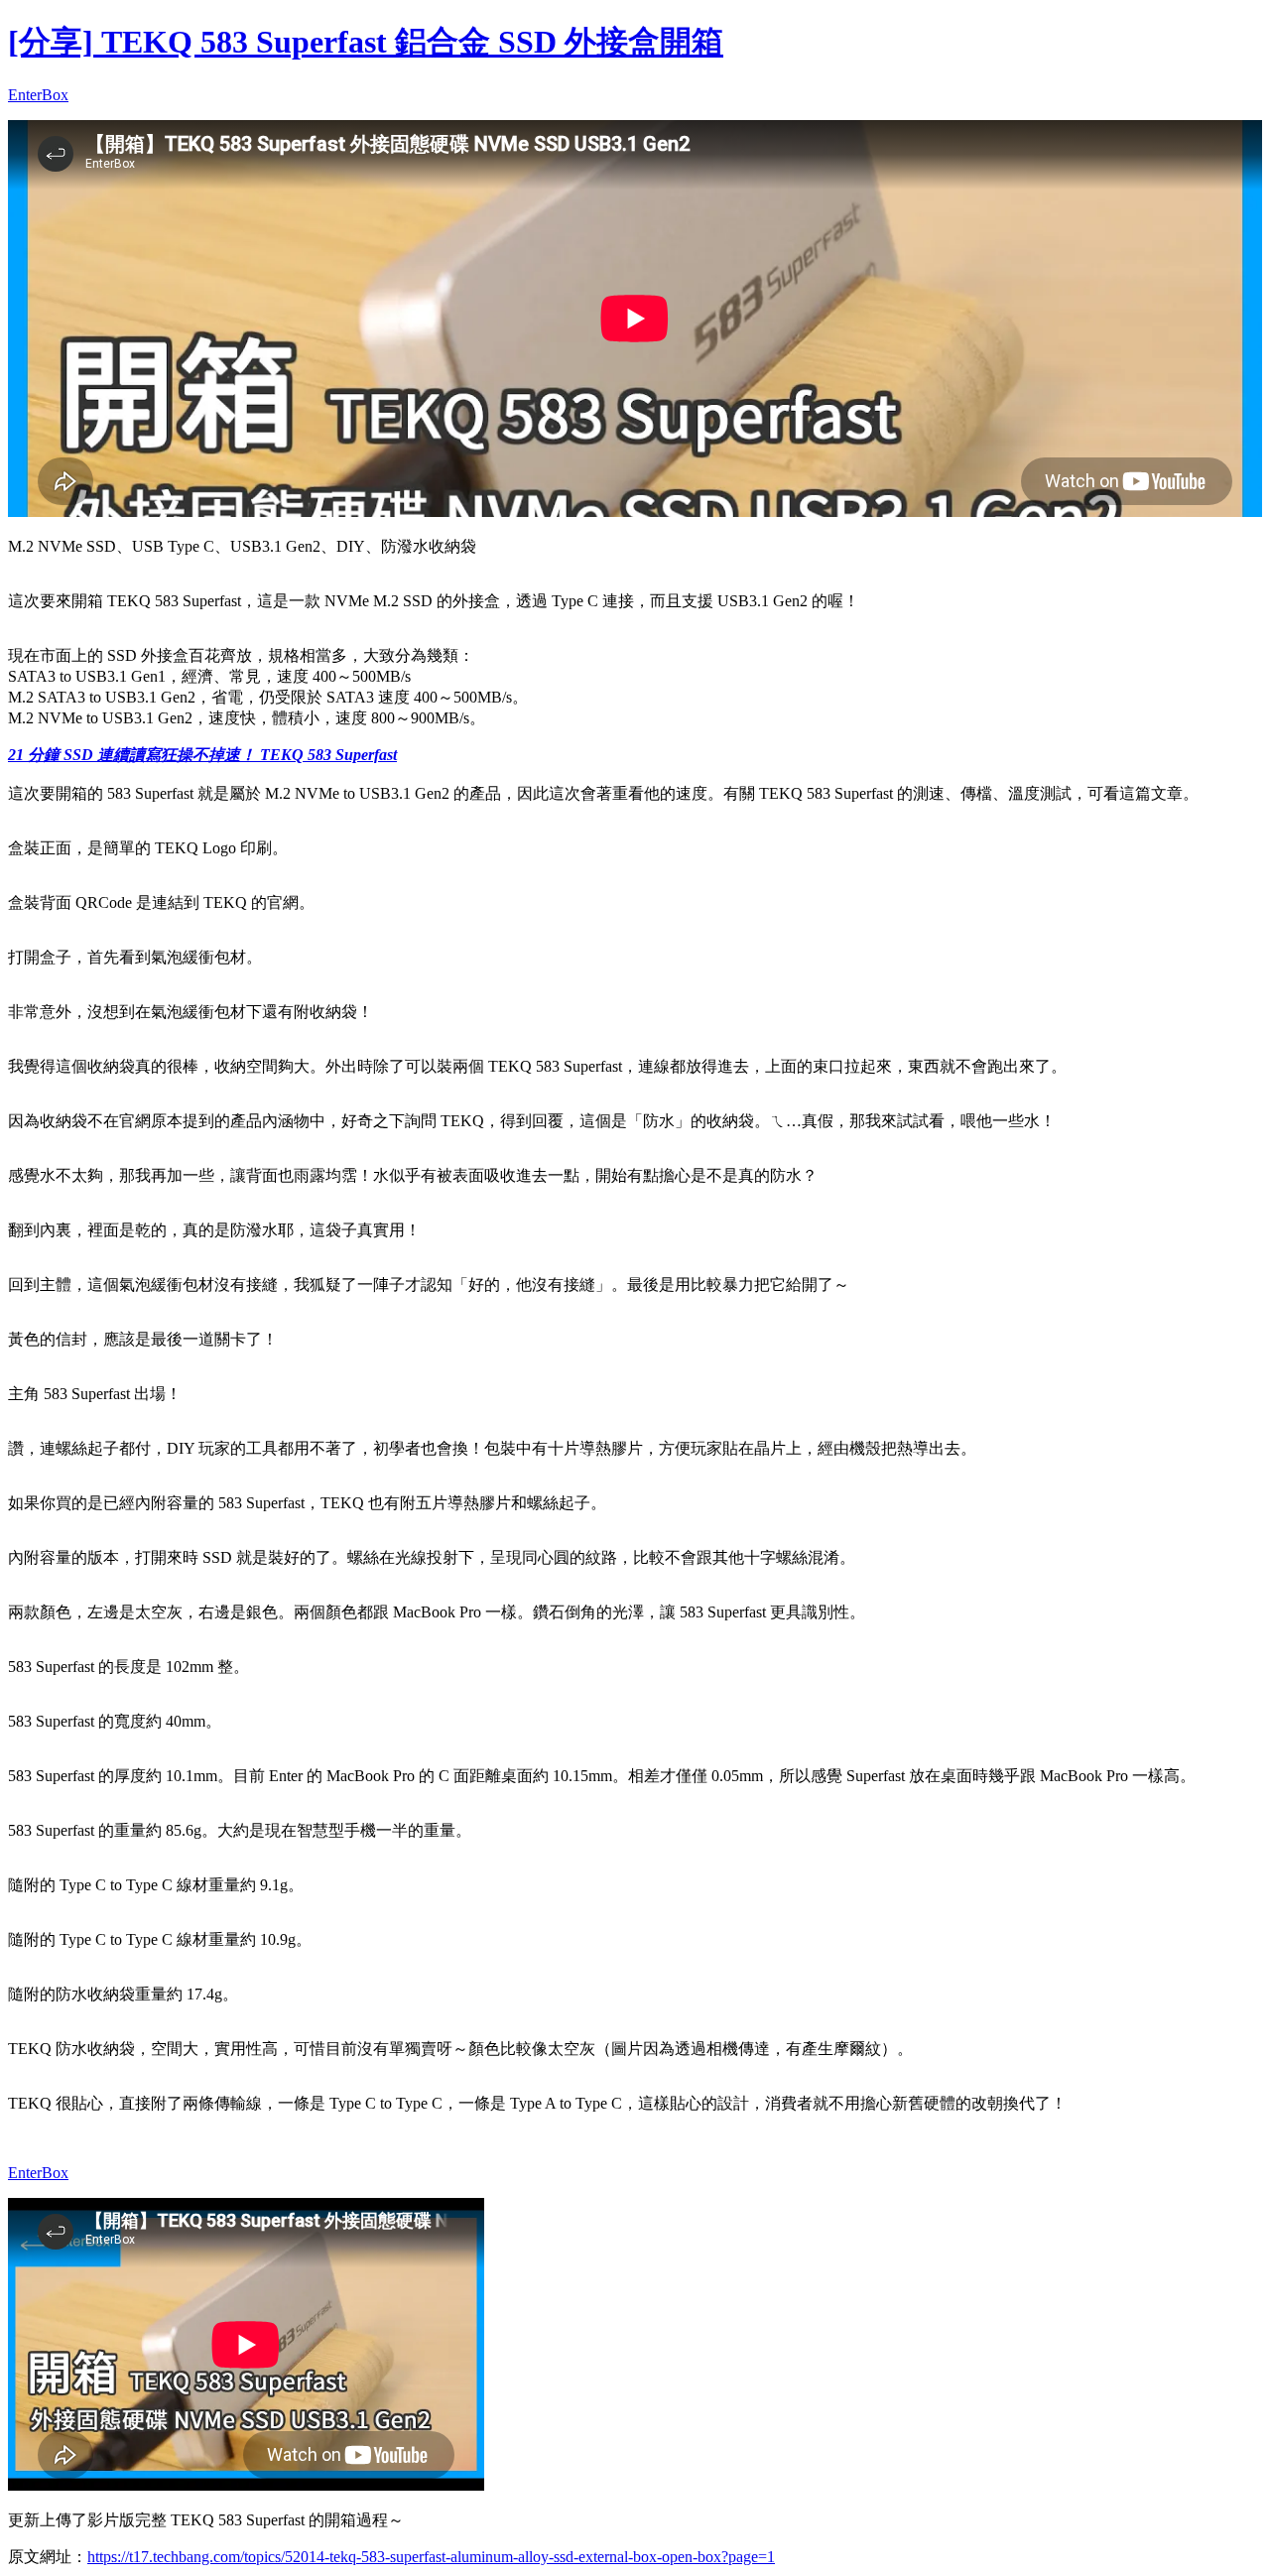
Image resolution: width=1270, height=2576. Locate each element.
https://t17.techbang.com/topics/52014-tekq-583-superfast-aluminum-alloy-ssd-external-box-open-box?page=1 (431, 2557)
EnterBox (38, 95)
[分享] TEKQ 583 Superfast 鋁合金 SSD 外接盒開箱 (366, 42)
